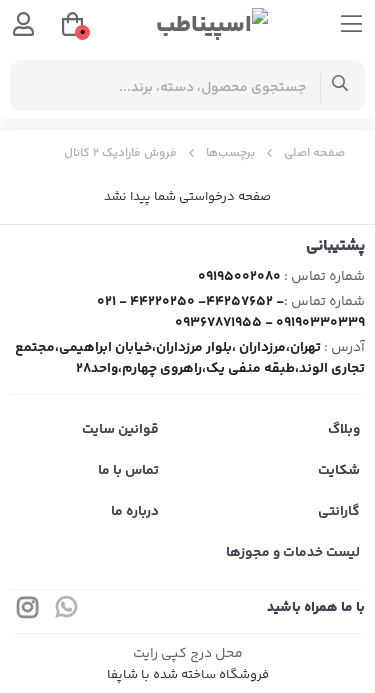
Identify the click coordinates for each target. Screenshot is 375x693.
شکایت (339, 471)
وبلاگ (344, 430)
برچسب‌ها (230, 153)
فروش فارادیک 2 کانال (120, 153)
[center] (340, 85)
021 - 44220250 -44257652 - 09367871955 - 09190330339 (231, 312)
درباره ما (135, 512)
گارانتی (339, 512)
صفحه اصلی (314, 153)
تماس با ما (128, 471)
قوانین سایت (120, 430)
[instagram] (28, 611)
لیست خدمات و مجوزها (293, 553)
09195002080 (239, 277)
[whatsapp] (67, 611)
